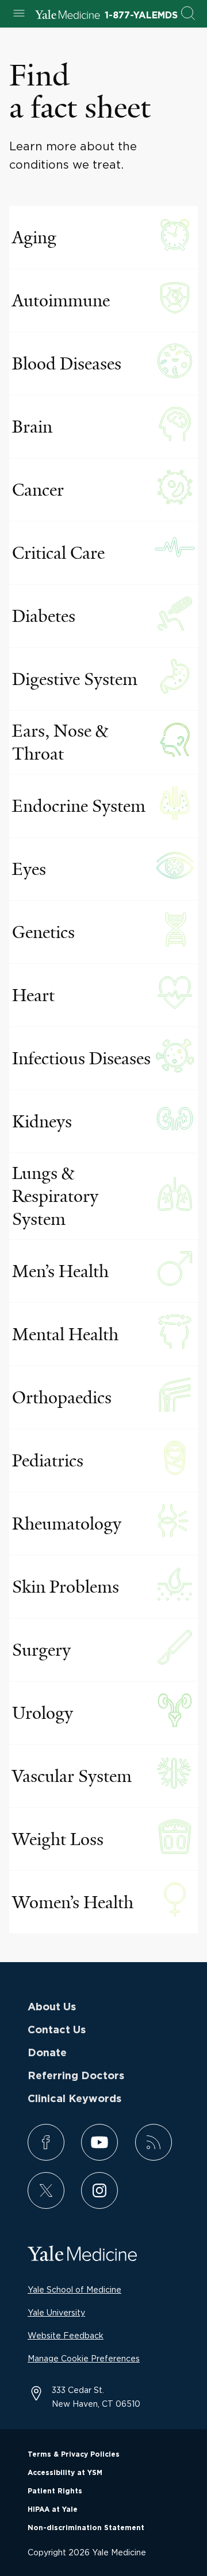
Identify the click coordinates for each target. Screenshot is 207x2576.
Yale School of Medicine (74, 2289)
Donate (47, 2053)
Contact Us (57, 2030)
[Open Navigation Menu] (19, 14)
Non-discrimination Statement (86, 2528)
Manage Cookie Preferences (84, 2358)
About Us (52, 2007)
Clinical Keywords (74, 2099)
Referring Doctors (76, 2076)
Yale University (56, 2312)
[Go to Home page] (68, 16)
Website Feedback (66, 2335)
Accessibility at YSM (65, 2473)
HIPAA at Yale (53, 2509)
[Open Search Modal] (188, 14)
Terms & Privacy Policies (74, 2454)
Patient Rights (55, 2491)
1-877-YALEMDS (141, 15)
